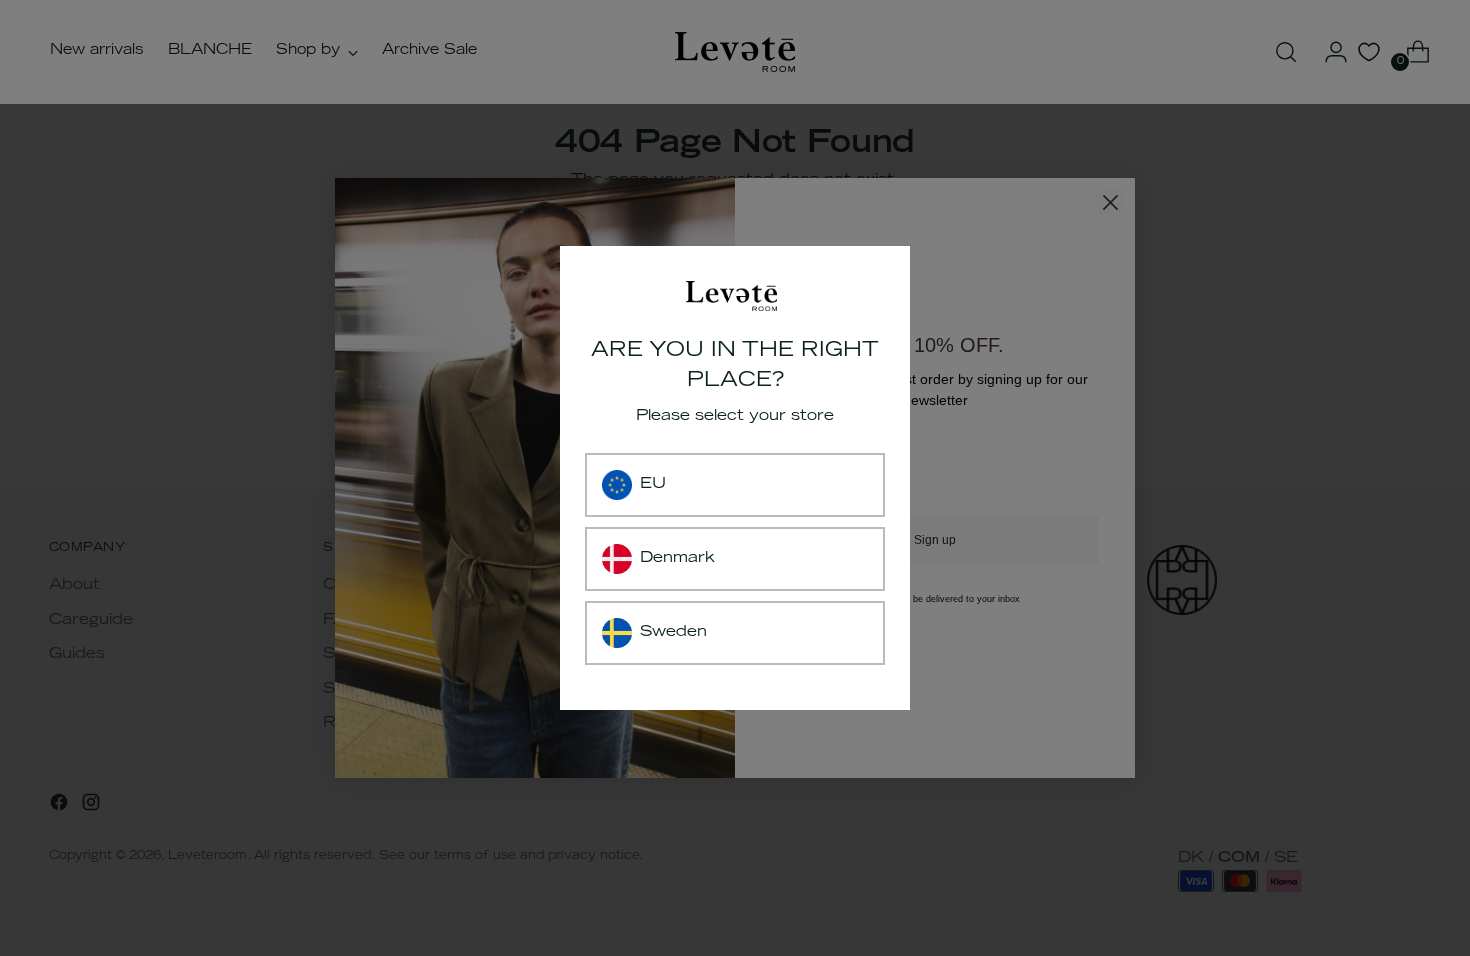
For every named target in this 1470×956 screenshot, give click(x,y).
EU (653, 484)
